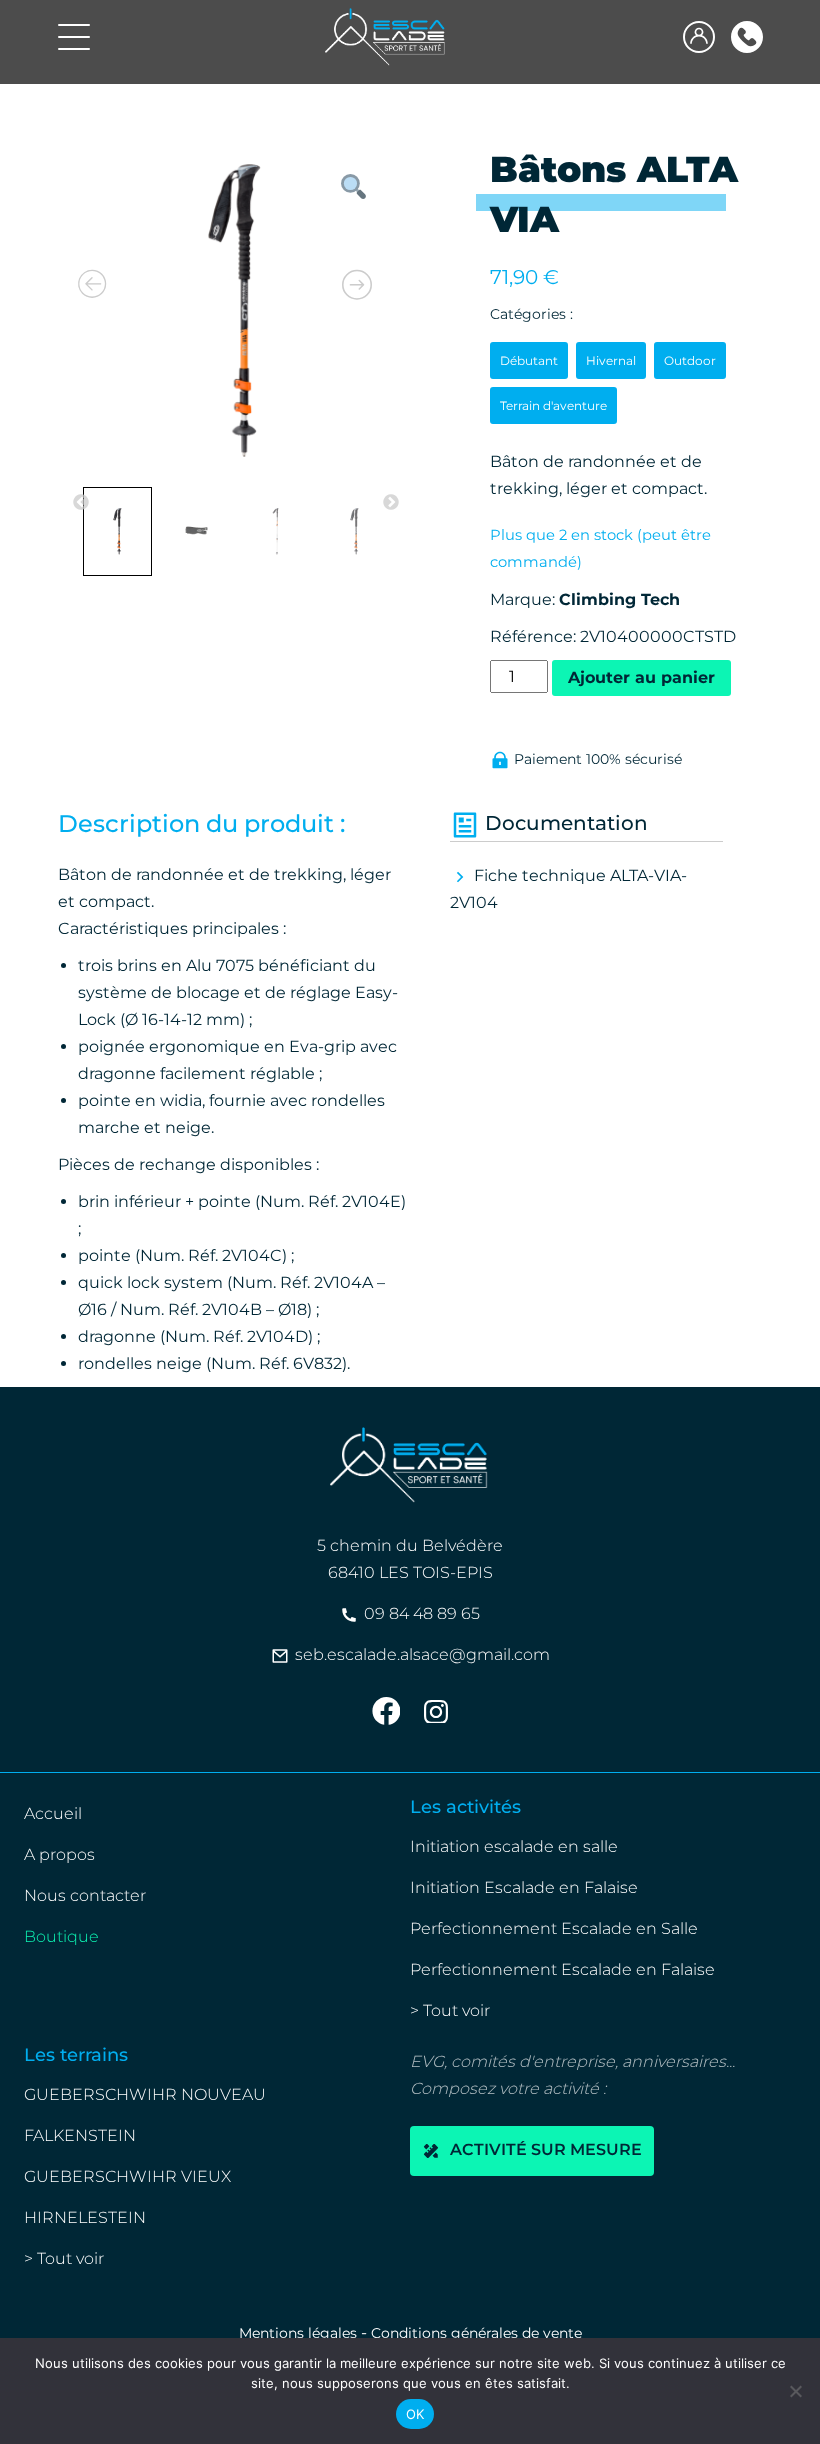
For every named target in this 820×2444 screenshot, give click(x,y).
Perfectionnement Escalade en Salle (554, 1928)
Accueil (53, 1813)
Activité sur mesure (544, 2150)
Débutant (529, 360)
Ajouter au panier (641, 677)
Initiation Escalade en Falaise (524, 1887)
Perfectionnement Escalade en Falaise (562, 1969)
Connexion (699, 37)
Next (391, 503)
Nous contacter (85, 1895)
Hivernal (611, 360)
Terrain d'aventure (553, 405)
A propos (59, 1854)
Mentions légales (298, 2333)
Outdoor (690, 360)
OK (415, 2414)
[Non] (795, 2391)
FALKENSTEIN (80, 2135)
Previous (81, 503)
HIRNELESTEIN (85, 2217)
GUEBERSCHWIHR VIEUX (127, 2176)
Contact (747, 37)
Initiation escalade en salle (514, 1846)
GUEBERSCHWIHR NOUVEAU (145, 2094)
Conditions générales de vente (476, 2333)
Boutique (61, 1936)
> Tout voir (450, 2010)
